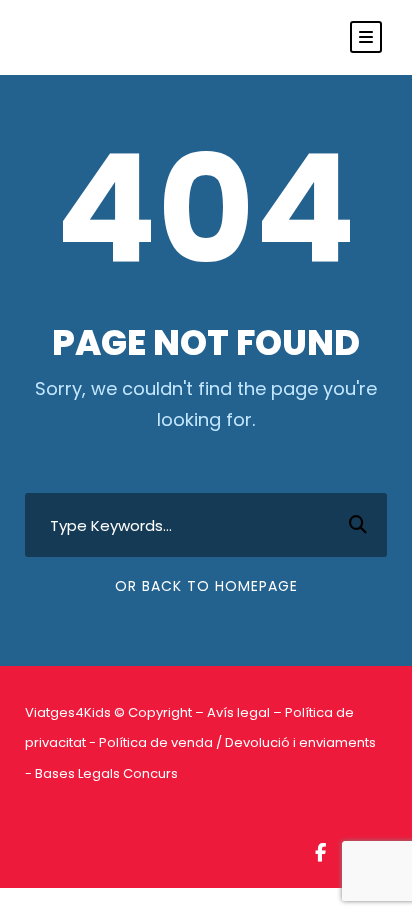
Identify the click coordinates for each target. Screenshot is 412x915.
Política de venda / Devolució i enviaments (237, 742)
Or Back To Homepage (206, 586)
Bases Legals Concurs (106, 773)
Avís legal (238, 712)
